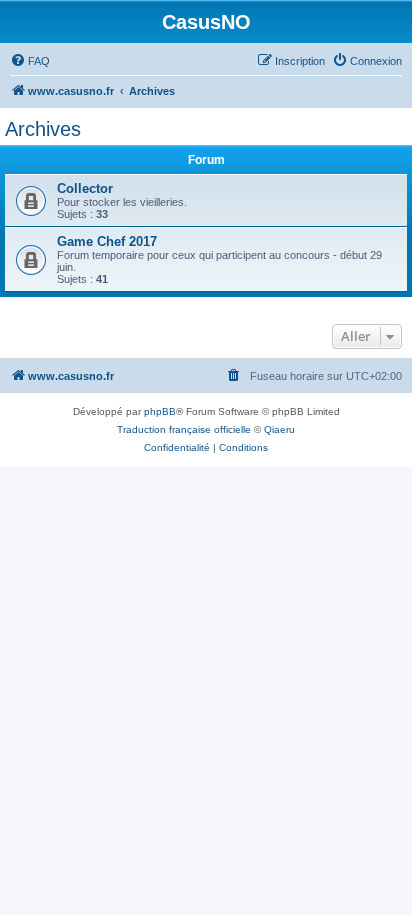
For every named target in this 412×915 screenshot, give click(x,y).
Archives (43, 129)
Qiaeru (279, 429)
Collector (85, 188)
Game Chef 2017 (107, 241)
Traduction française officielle (184, 429)
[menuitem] (30, 61)
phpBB (160, 411)
